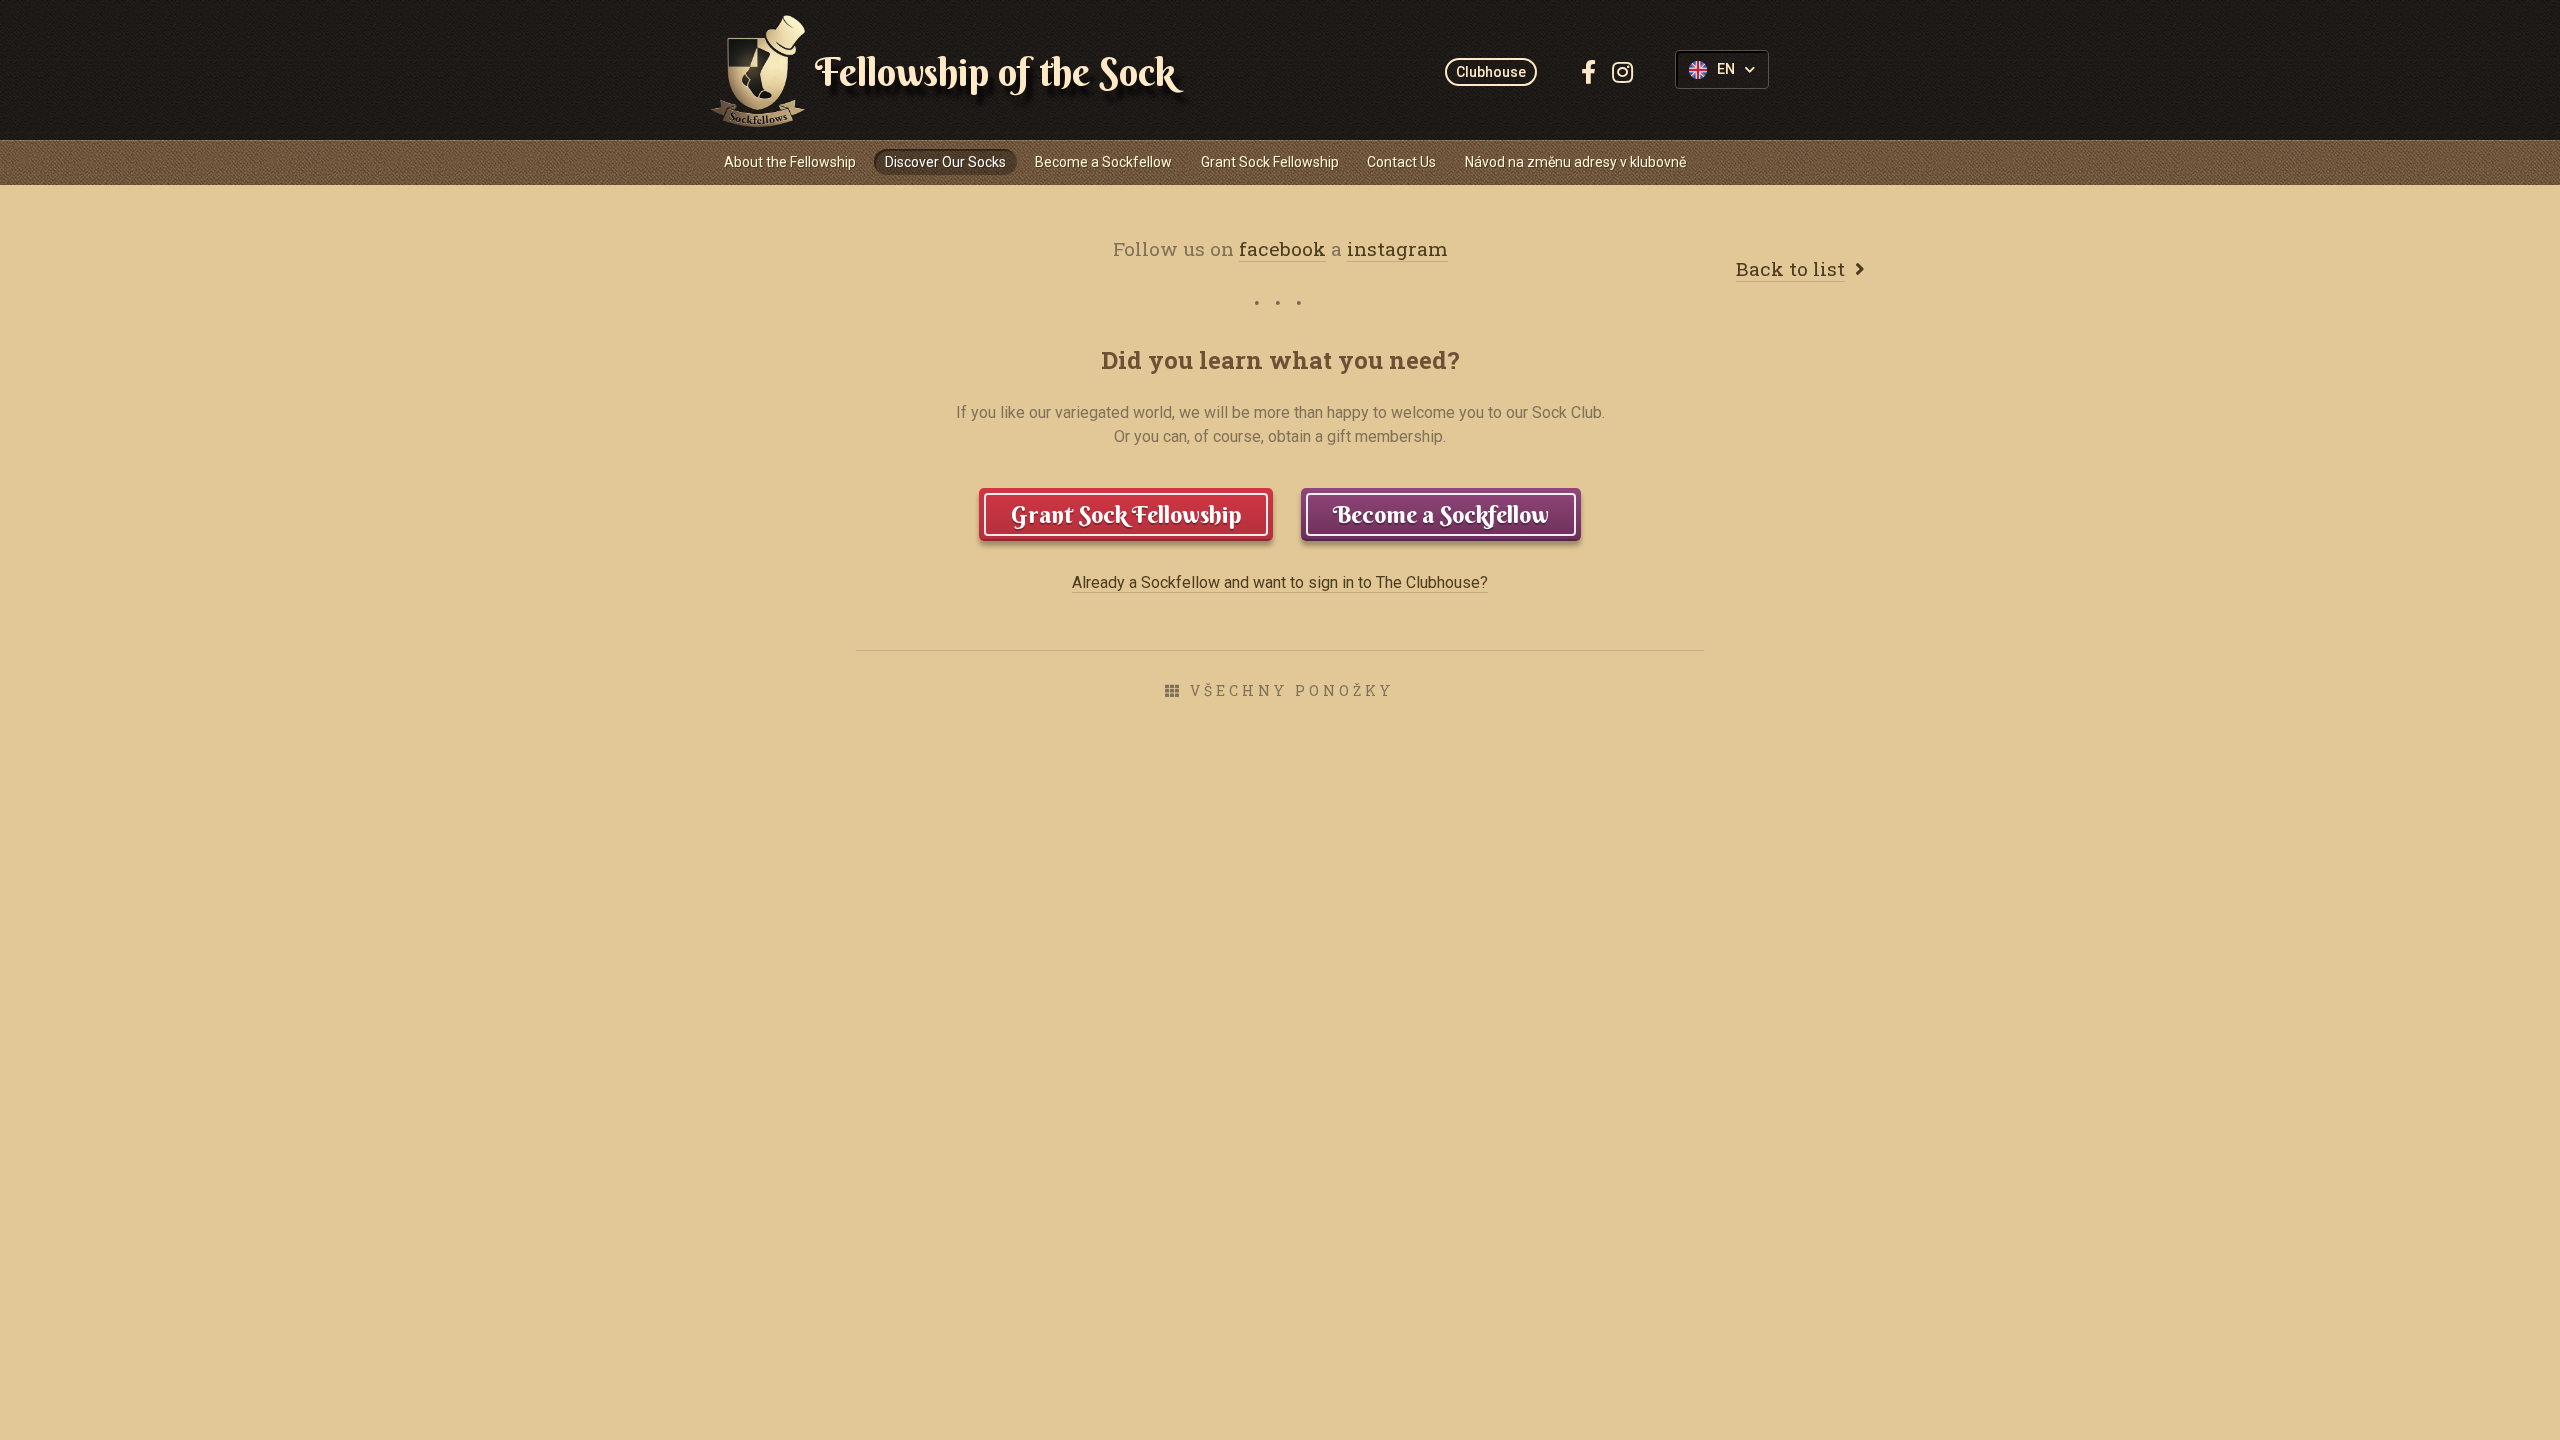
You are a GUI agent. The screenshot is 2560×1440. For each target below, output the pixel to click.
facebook (1282, 248)
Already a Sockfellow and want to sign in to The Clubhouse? (1280, 582)
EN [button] (1726, 69)
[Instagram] (1622, 72)
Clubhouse (1491, 72)
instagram (1397, 248)
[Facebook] (1588, 72)
